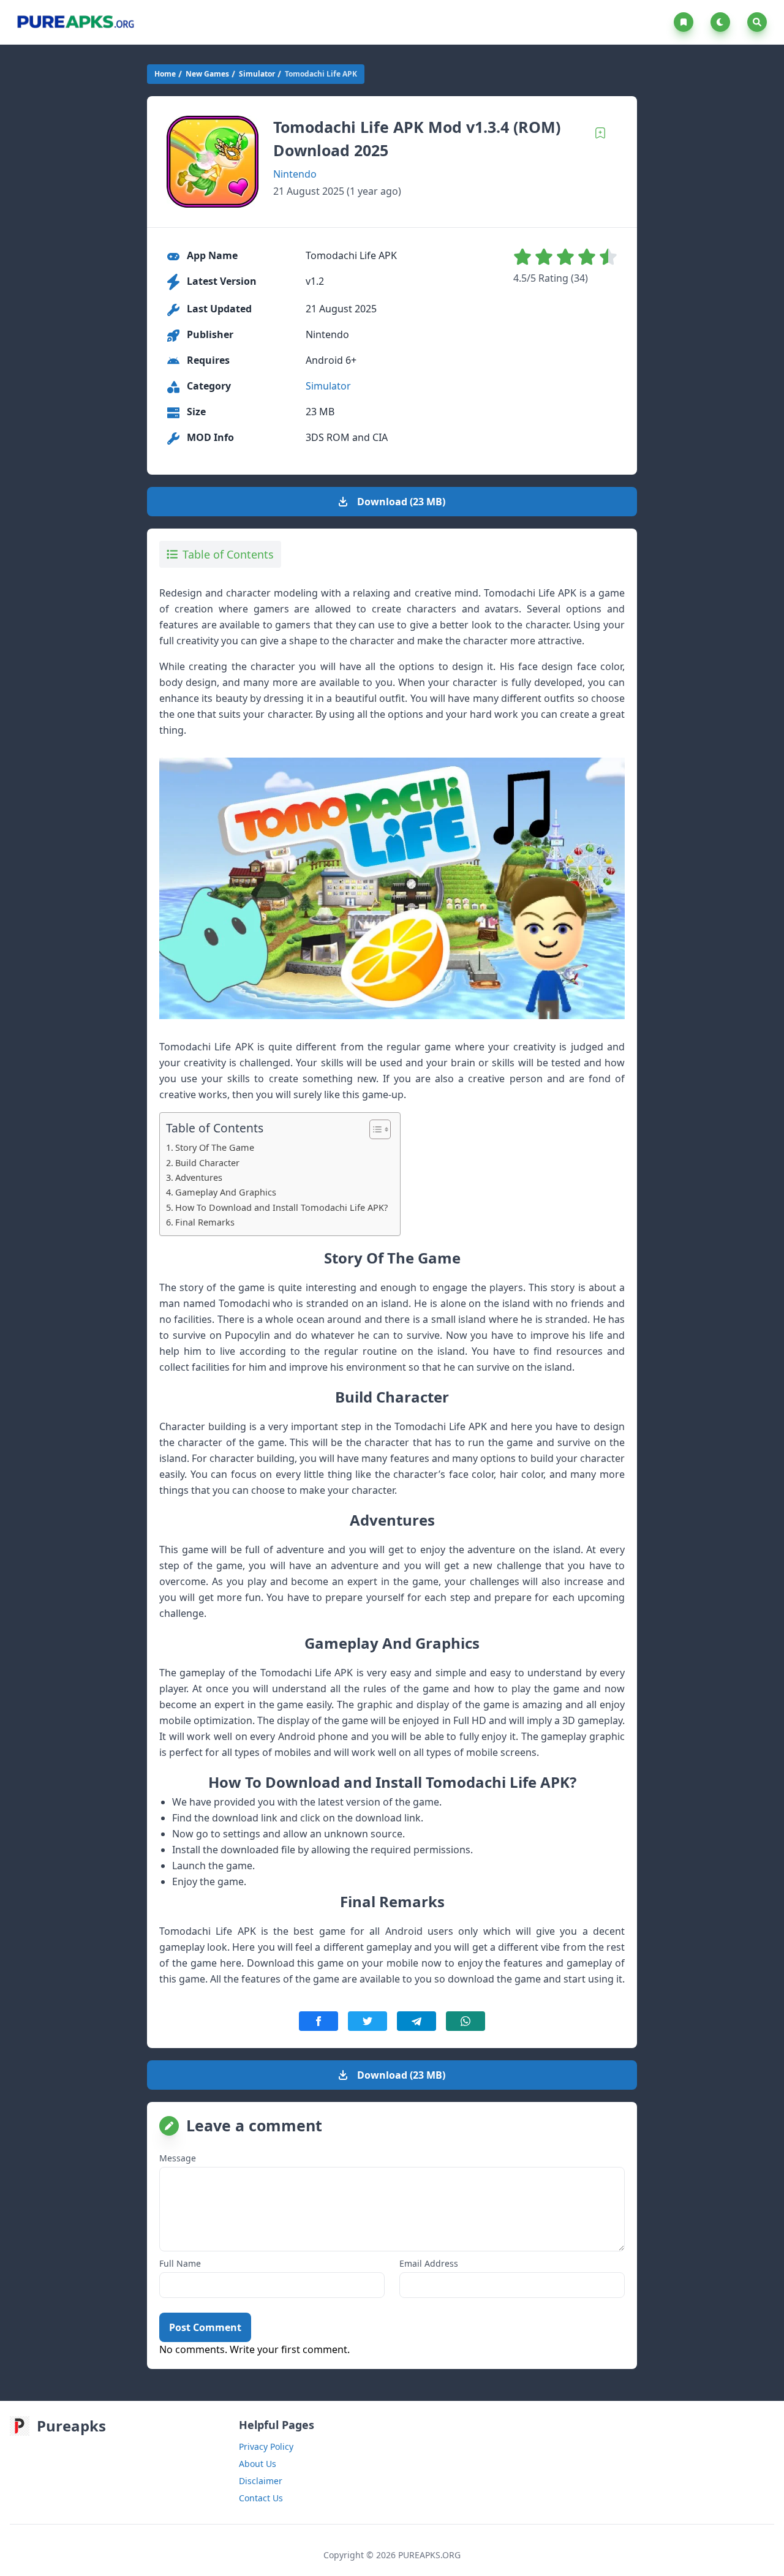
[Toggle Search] (757, 22)
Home (165, 74)
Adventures (199, 1177)
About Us (258, 2464)
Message (178, 2158)
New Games (207, 74)
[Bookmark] (600, 133)
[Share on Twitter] (367, 2021)
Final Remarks (205, 1222)
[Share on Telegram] (417, 2021)
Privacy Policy (266, 2446)
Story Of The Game (215, 1147)
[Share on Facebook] (318, 2021)
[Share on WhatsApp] (466, 2021)
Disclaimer (261, 2481)
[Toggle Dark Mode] (723, 22)
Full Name (180, 2263)
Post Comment (205, 2327)
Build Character (207, 1163)
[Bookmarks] (686, 22)
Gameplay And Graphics (226, 1192)
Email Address (429, 2263)
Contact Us (261, 2498)
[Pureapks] (75, 22)
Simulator (257, 74)
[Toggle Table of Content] (374, 1129)
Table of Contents (228, 554)
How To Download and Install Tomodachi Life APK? (281, 1207)
